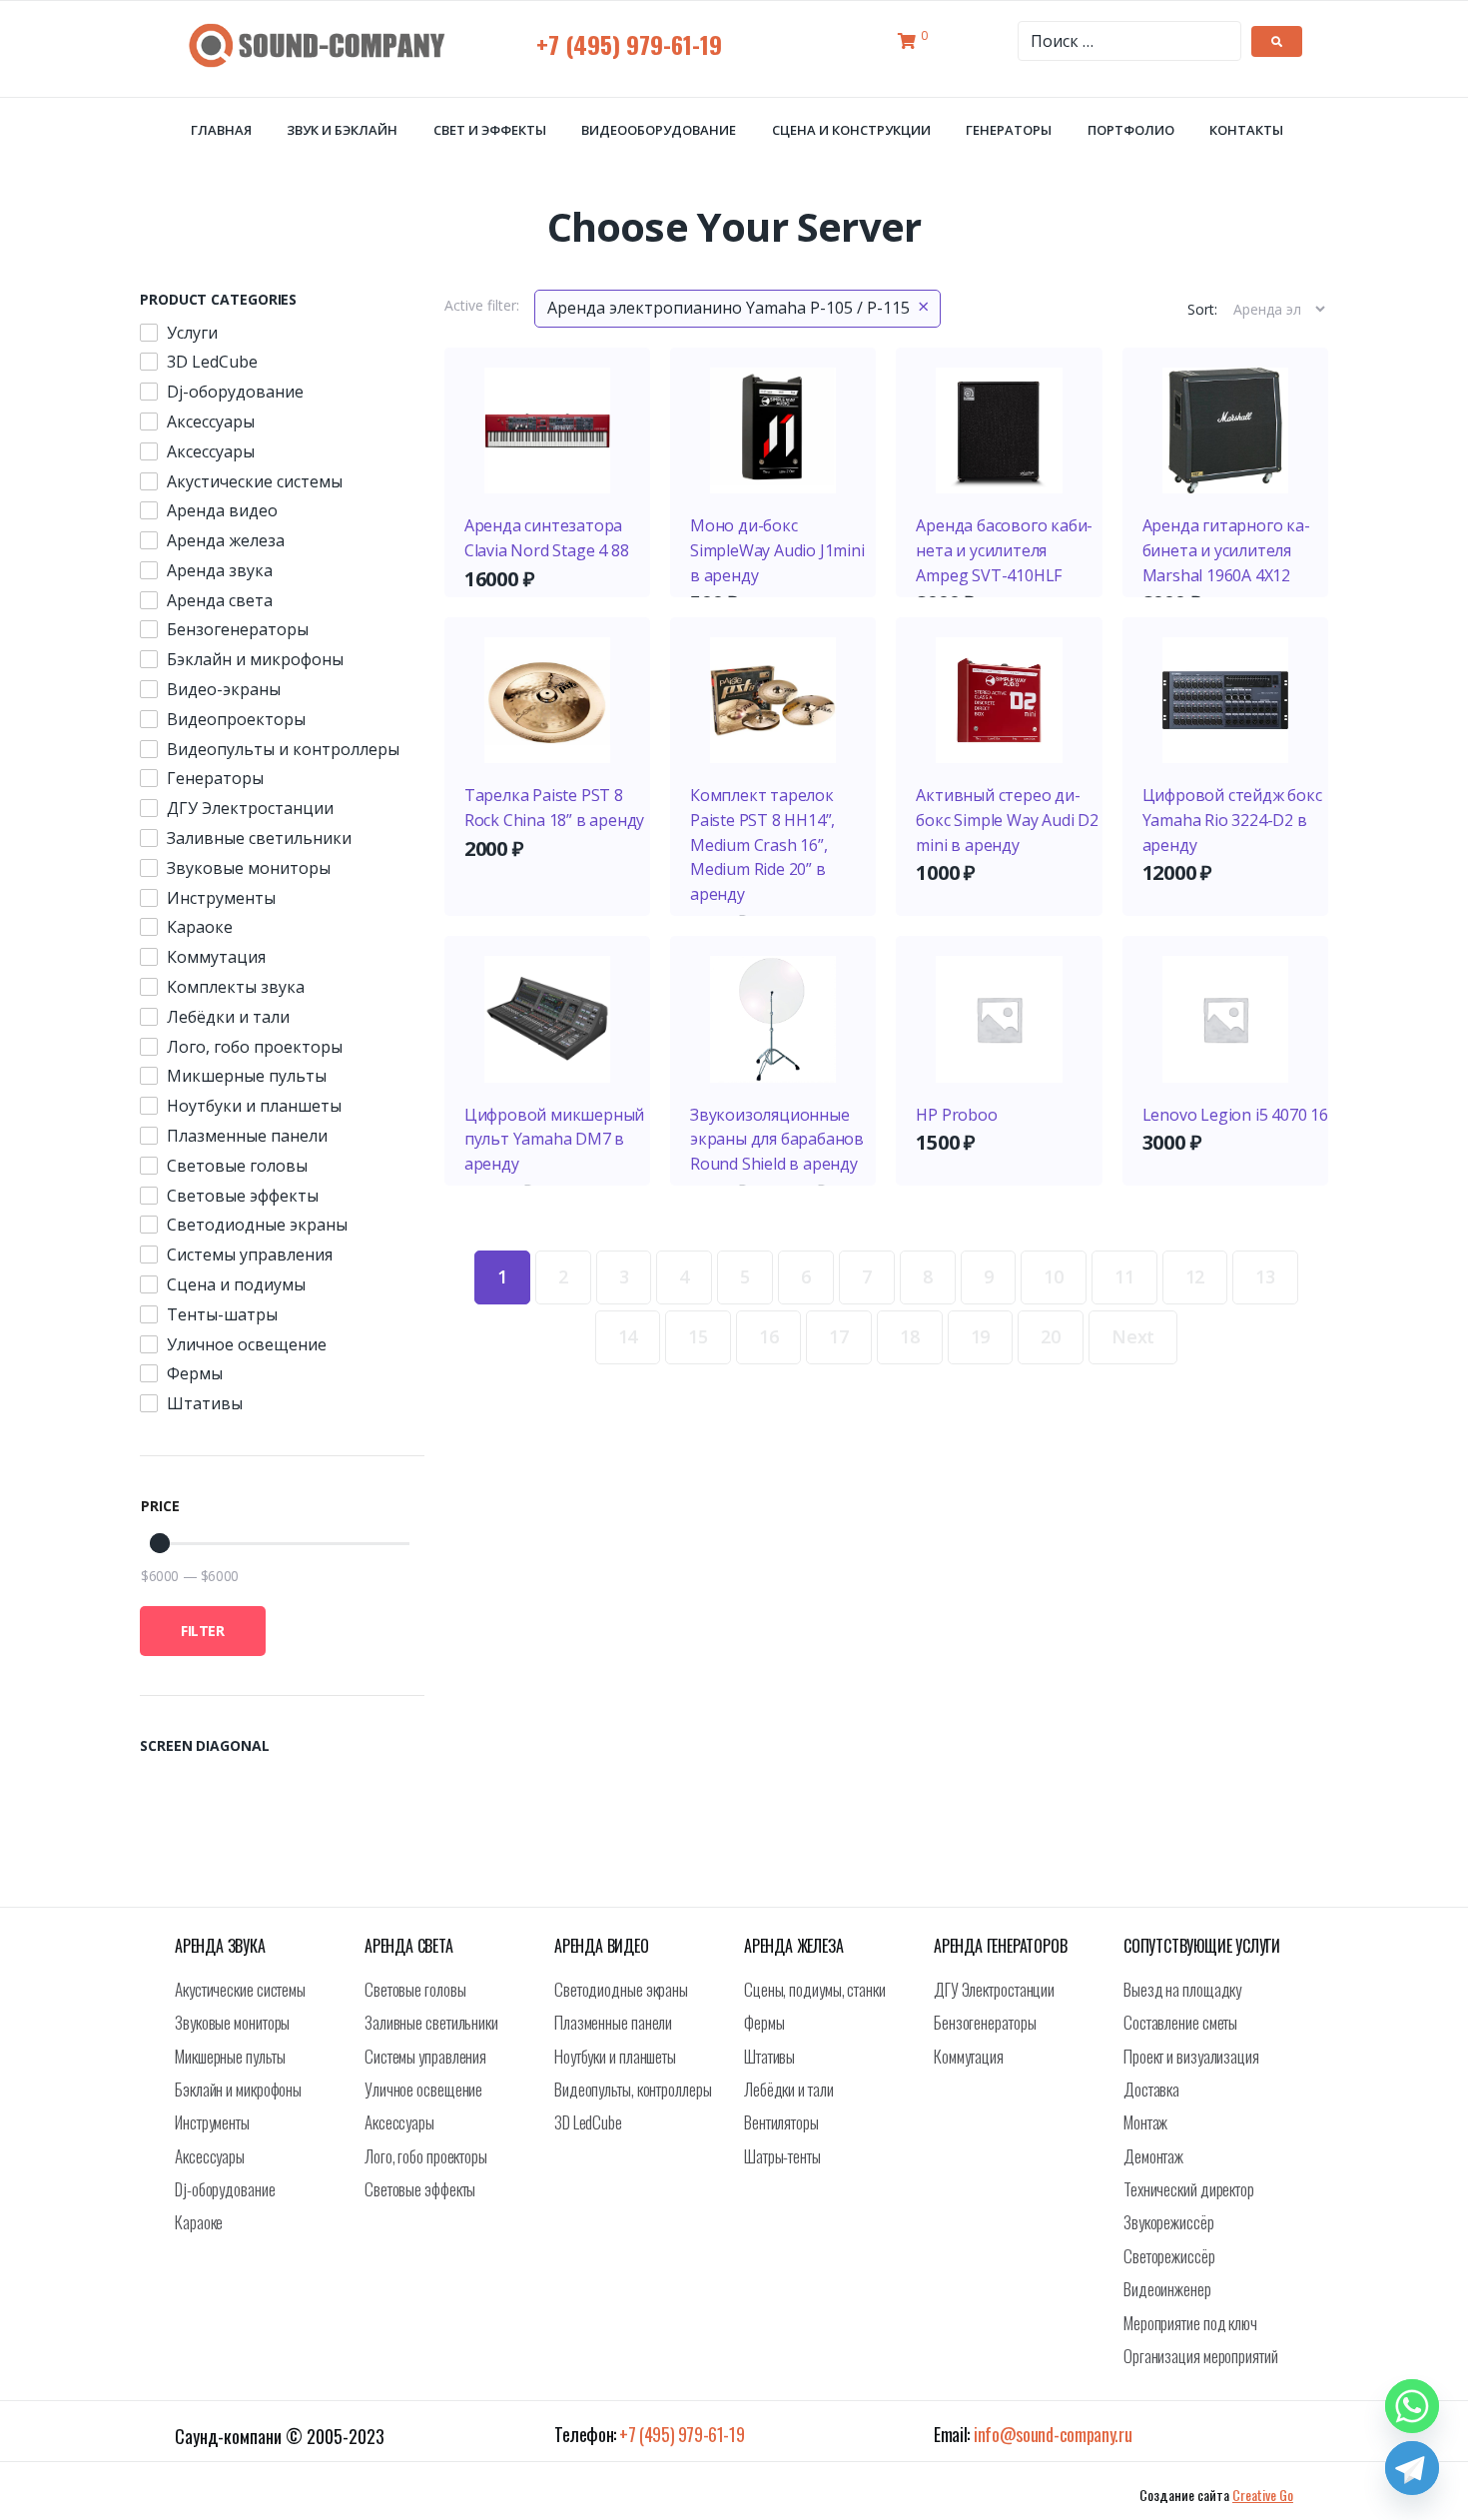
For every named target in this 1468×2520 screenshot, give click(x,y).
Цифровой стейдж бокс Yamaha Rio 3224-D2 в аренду (1232, 820)
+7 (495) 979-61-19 (629, 44)
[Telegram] (1412, 2468)
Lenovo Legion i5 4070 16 (1235, 1115)
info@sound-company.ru (1053, 2434)
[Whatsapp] (1412, 2406)
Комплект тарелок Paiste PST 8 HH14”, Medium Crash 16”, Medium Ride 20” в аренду (762, 844)
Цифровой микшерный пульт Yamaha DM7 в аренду (554, 1140)
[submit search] (1277, 41)
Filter (203, 1631)
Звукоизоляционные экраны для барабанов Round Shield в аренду (777, 1140)
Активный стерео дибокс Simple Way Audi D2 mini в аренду (1007, 820)
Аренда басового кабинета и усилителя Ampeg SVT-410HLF (1004, 550)
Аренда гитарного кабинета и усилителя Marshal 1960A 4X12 (1226, 550)
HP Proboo (956, 1115)
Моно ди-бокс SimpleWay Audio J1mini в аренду (777, 550)
